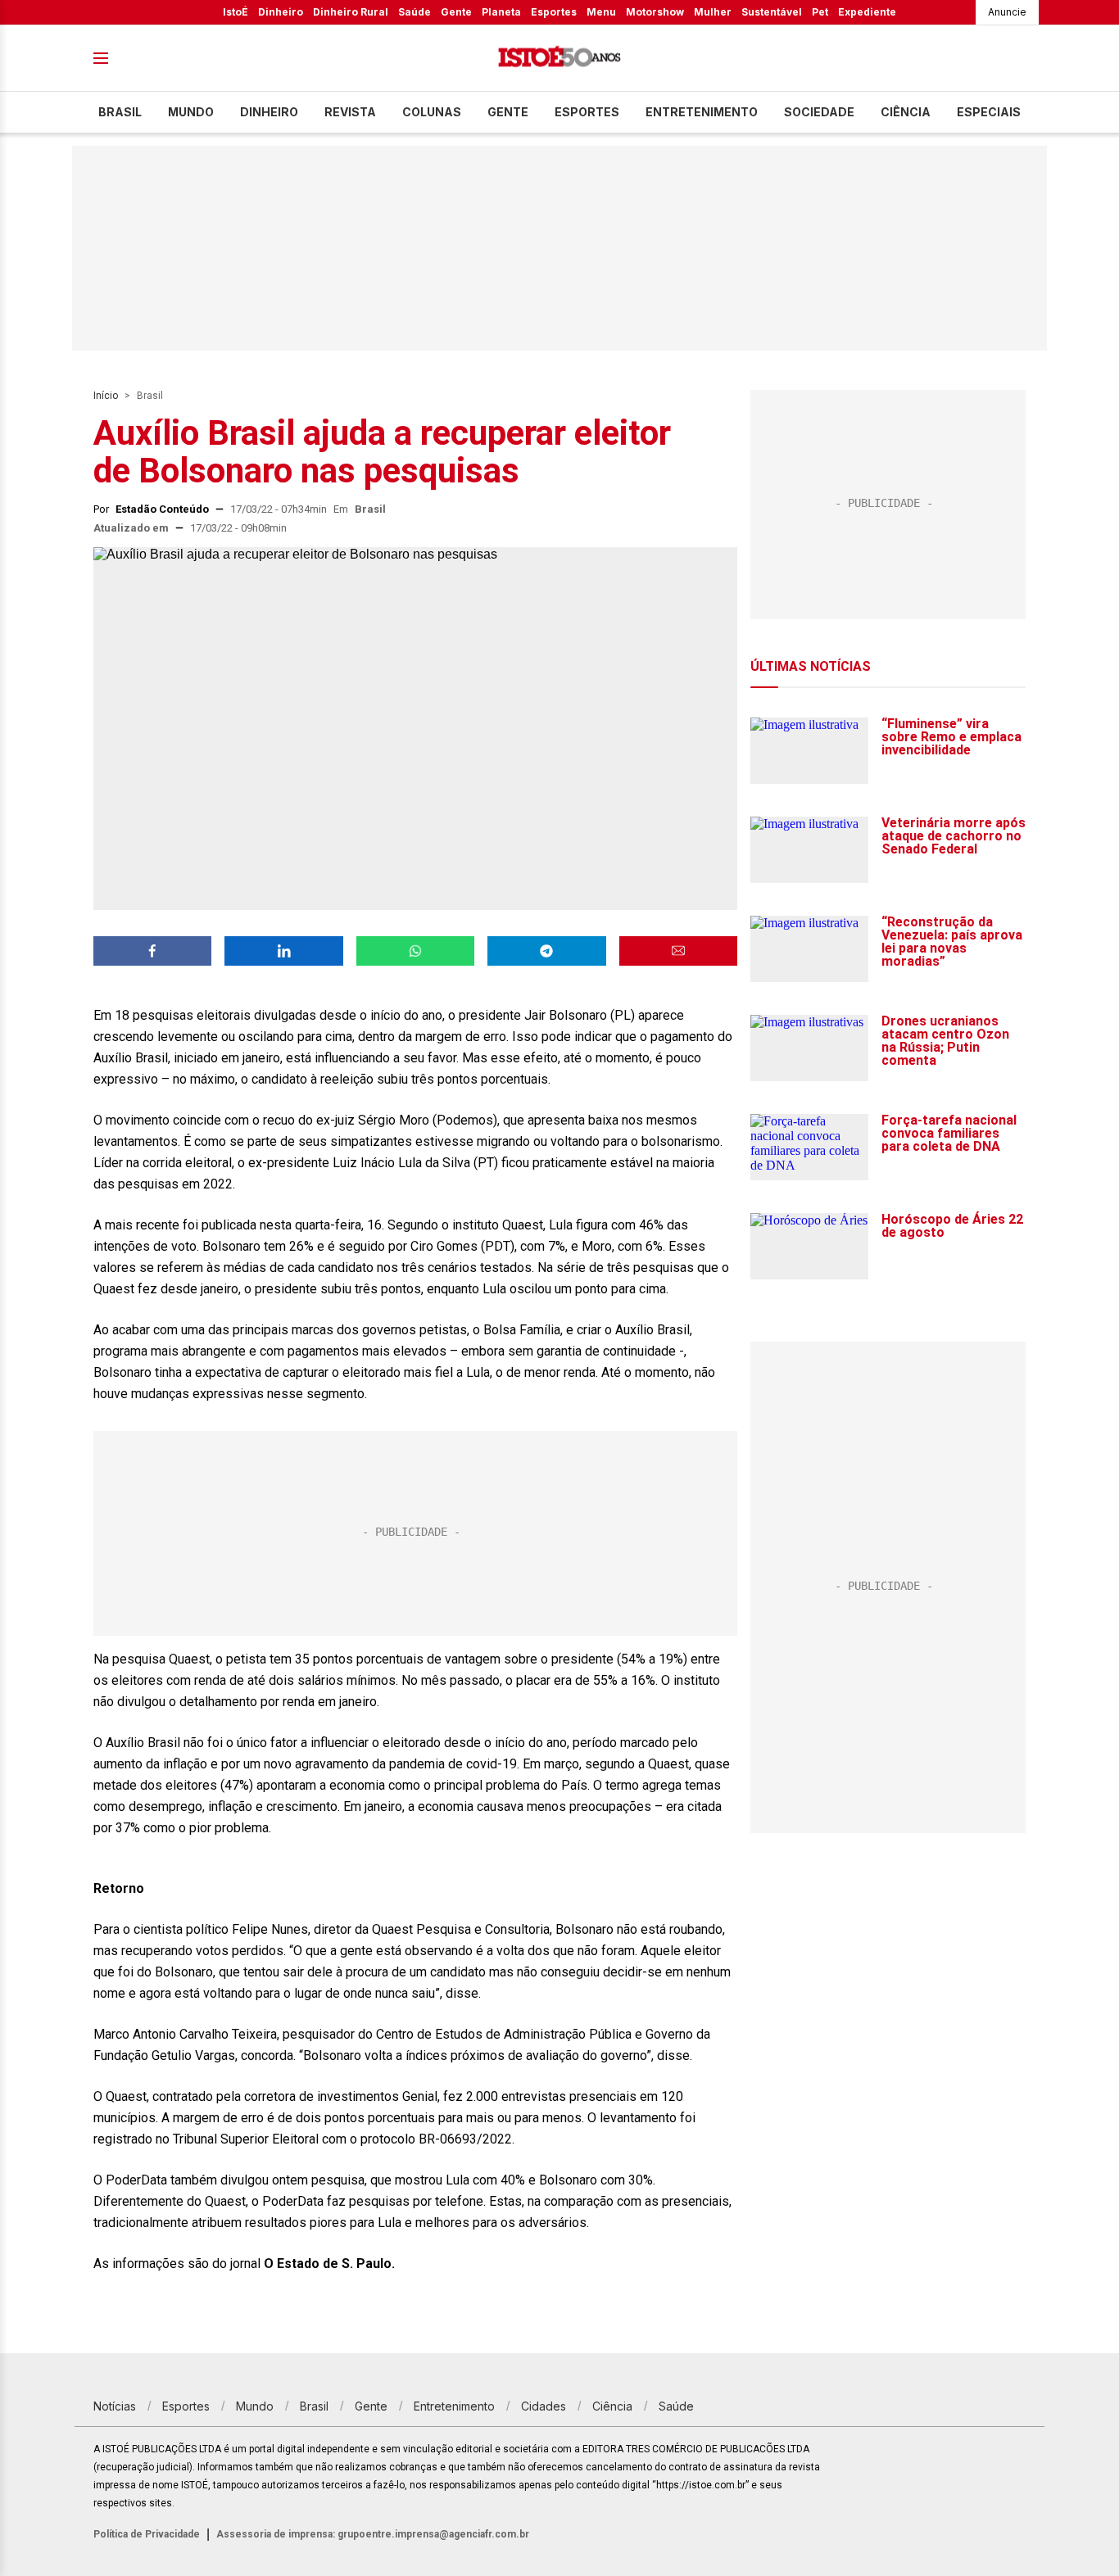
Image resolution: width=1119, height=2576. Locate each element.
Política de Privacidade (147, 2534)
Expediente (867, 12)
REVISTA (350, 112)
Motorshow (655, 12)
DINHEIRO (269, 112)
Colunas (432, 112)
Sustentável (772, 12)
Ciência (906, 112)
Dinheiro (281, 12)
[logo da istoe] (559, 59)
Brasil (120, 112)
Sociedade (819, 112)
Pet (820, 12)
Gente (456, 12)
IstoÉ (236, 12)
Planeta (501, 12)
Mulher (713, 12)
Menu (601, 12)
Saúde (415, 12)
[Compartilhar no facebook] (152, 951)
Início (106, 396)
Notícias (115, 2406)
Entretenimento (702, 112)
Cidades (544, 2406)
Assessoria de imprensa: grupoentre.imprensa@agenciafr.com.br (373, 2534)
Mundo (191, 112)
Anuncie (1007, 12)
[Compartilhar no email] (678, 951)
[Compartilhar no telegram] (546, 951)
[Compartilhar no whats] (415, 951)
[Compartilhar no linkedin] (283, 951)
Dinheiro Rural (351, 12)
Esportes (554, 12)
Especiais (989, 112)
